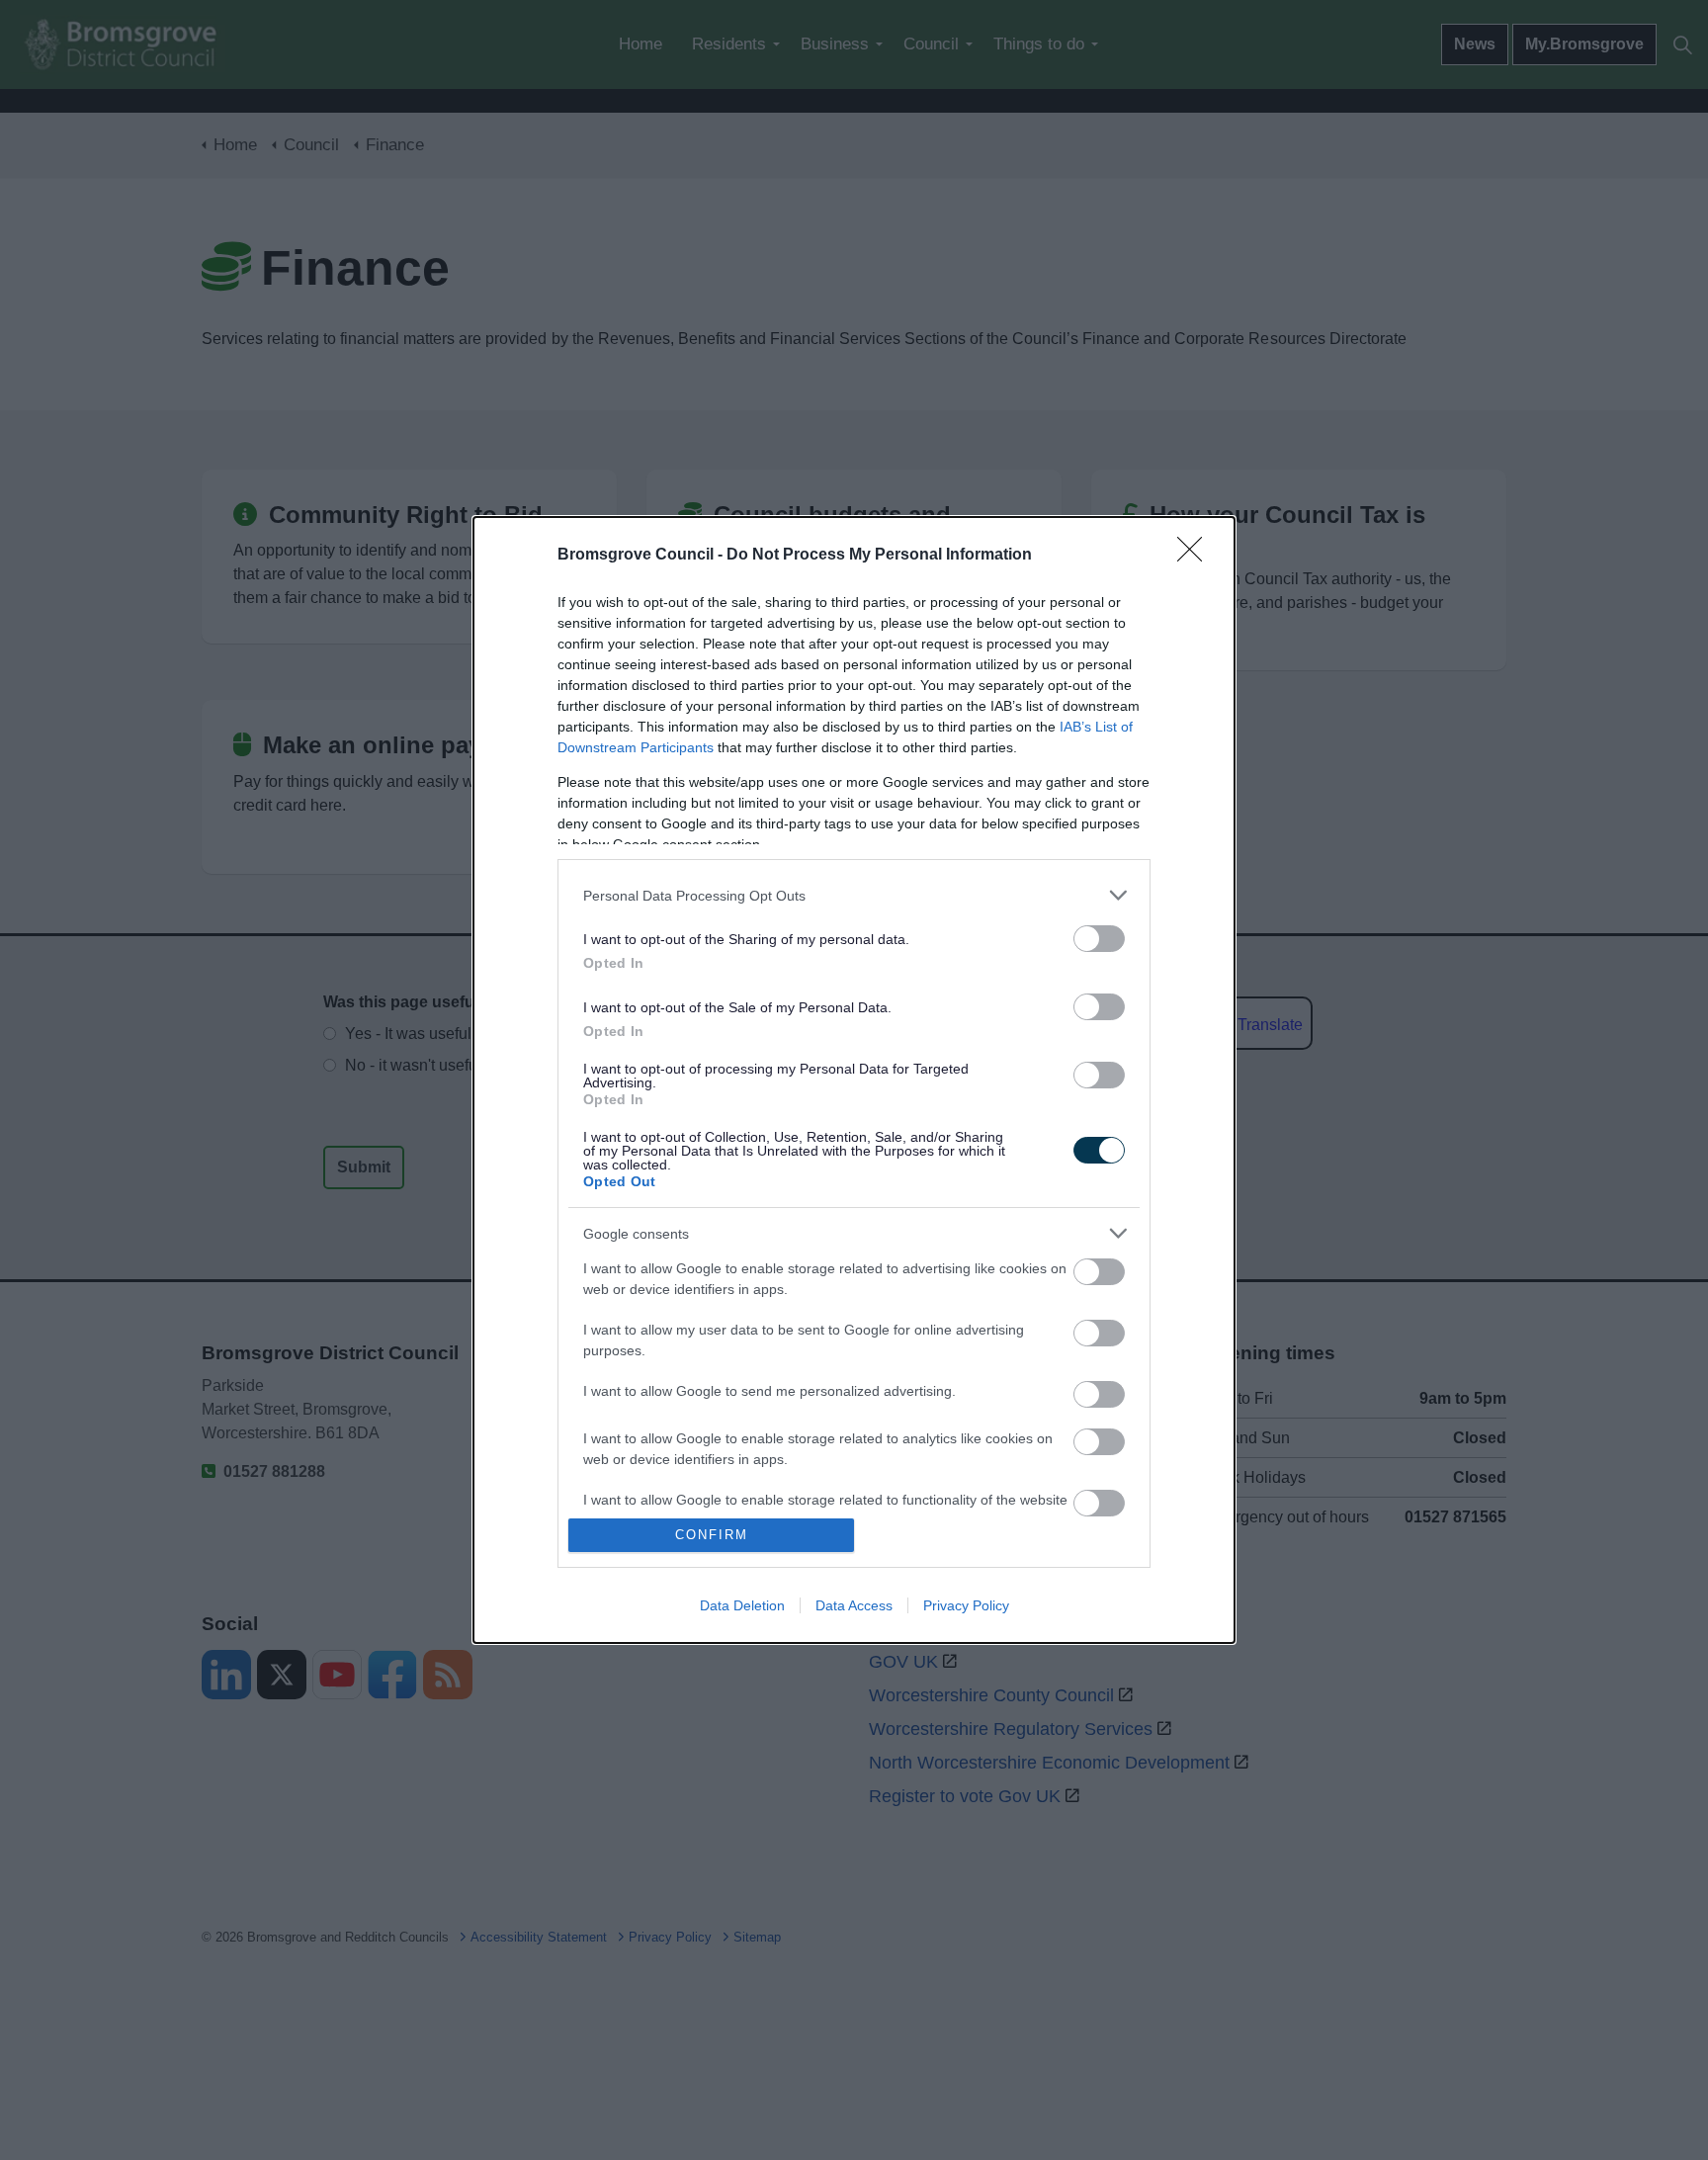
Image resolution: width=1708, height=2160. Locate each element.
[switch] (1099, 939)
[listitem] (854, 895)
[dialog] (854, 1080)
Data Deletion (742, 1605)
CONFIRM (712, 1535)
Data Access (854, 1605)
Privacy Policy (966, 1605)
